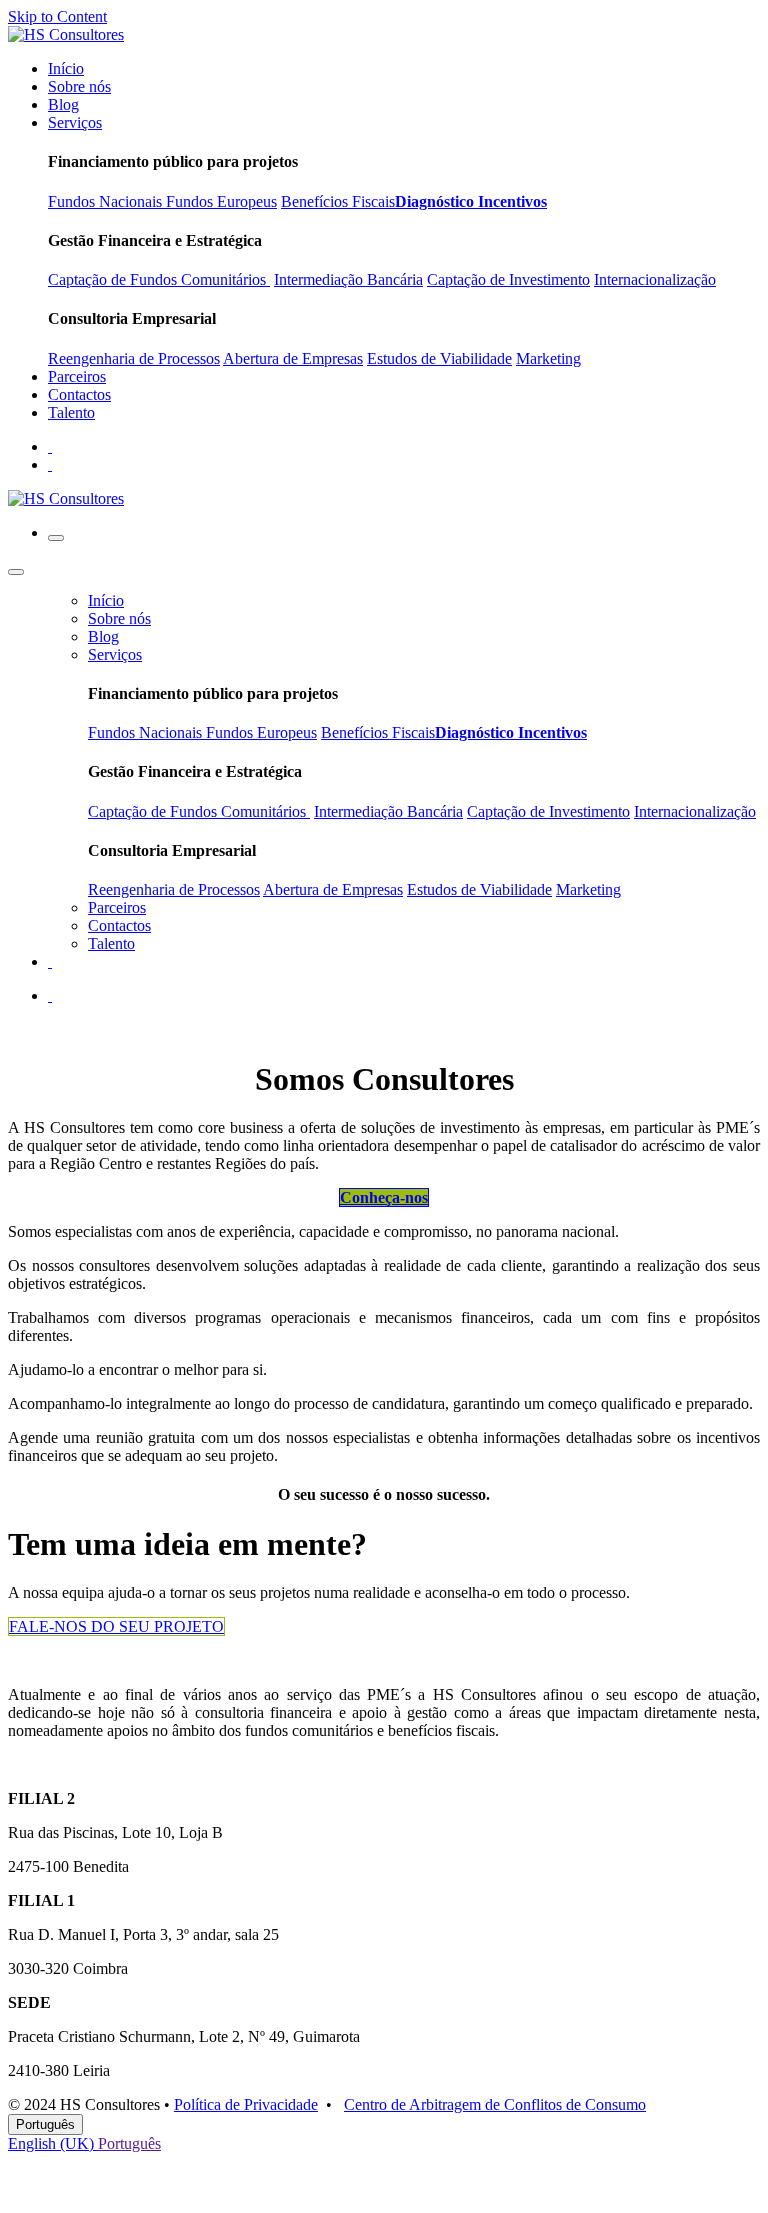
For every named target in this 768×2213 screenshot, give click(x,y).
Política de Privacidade (246, 2104)
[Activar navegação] (56, 538)
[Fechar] (16, 572)
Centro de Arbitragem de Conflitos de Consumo (495, 2104)
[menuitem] (66, 68)
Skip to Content (57, 16)
